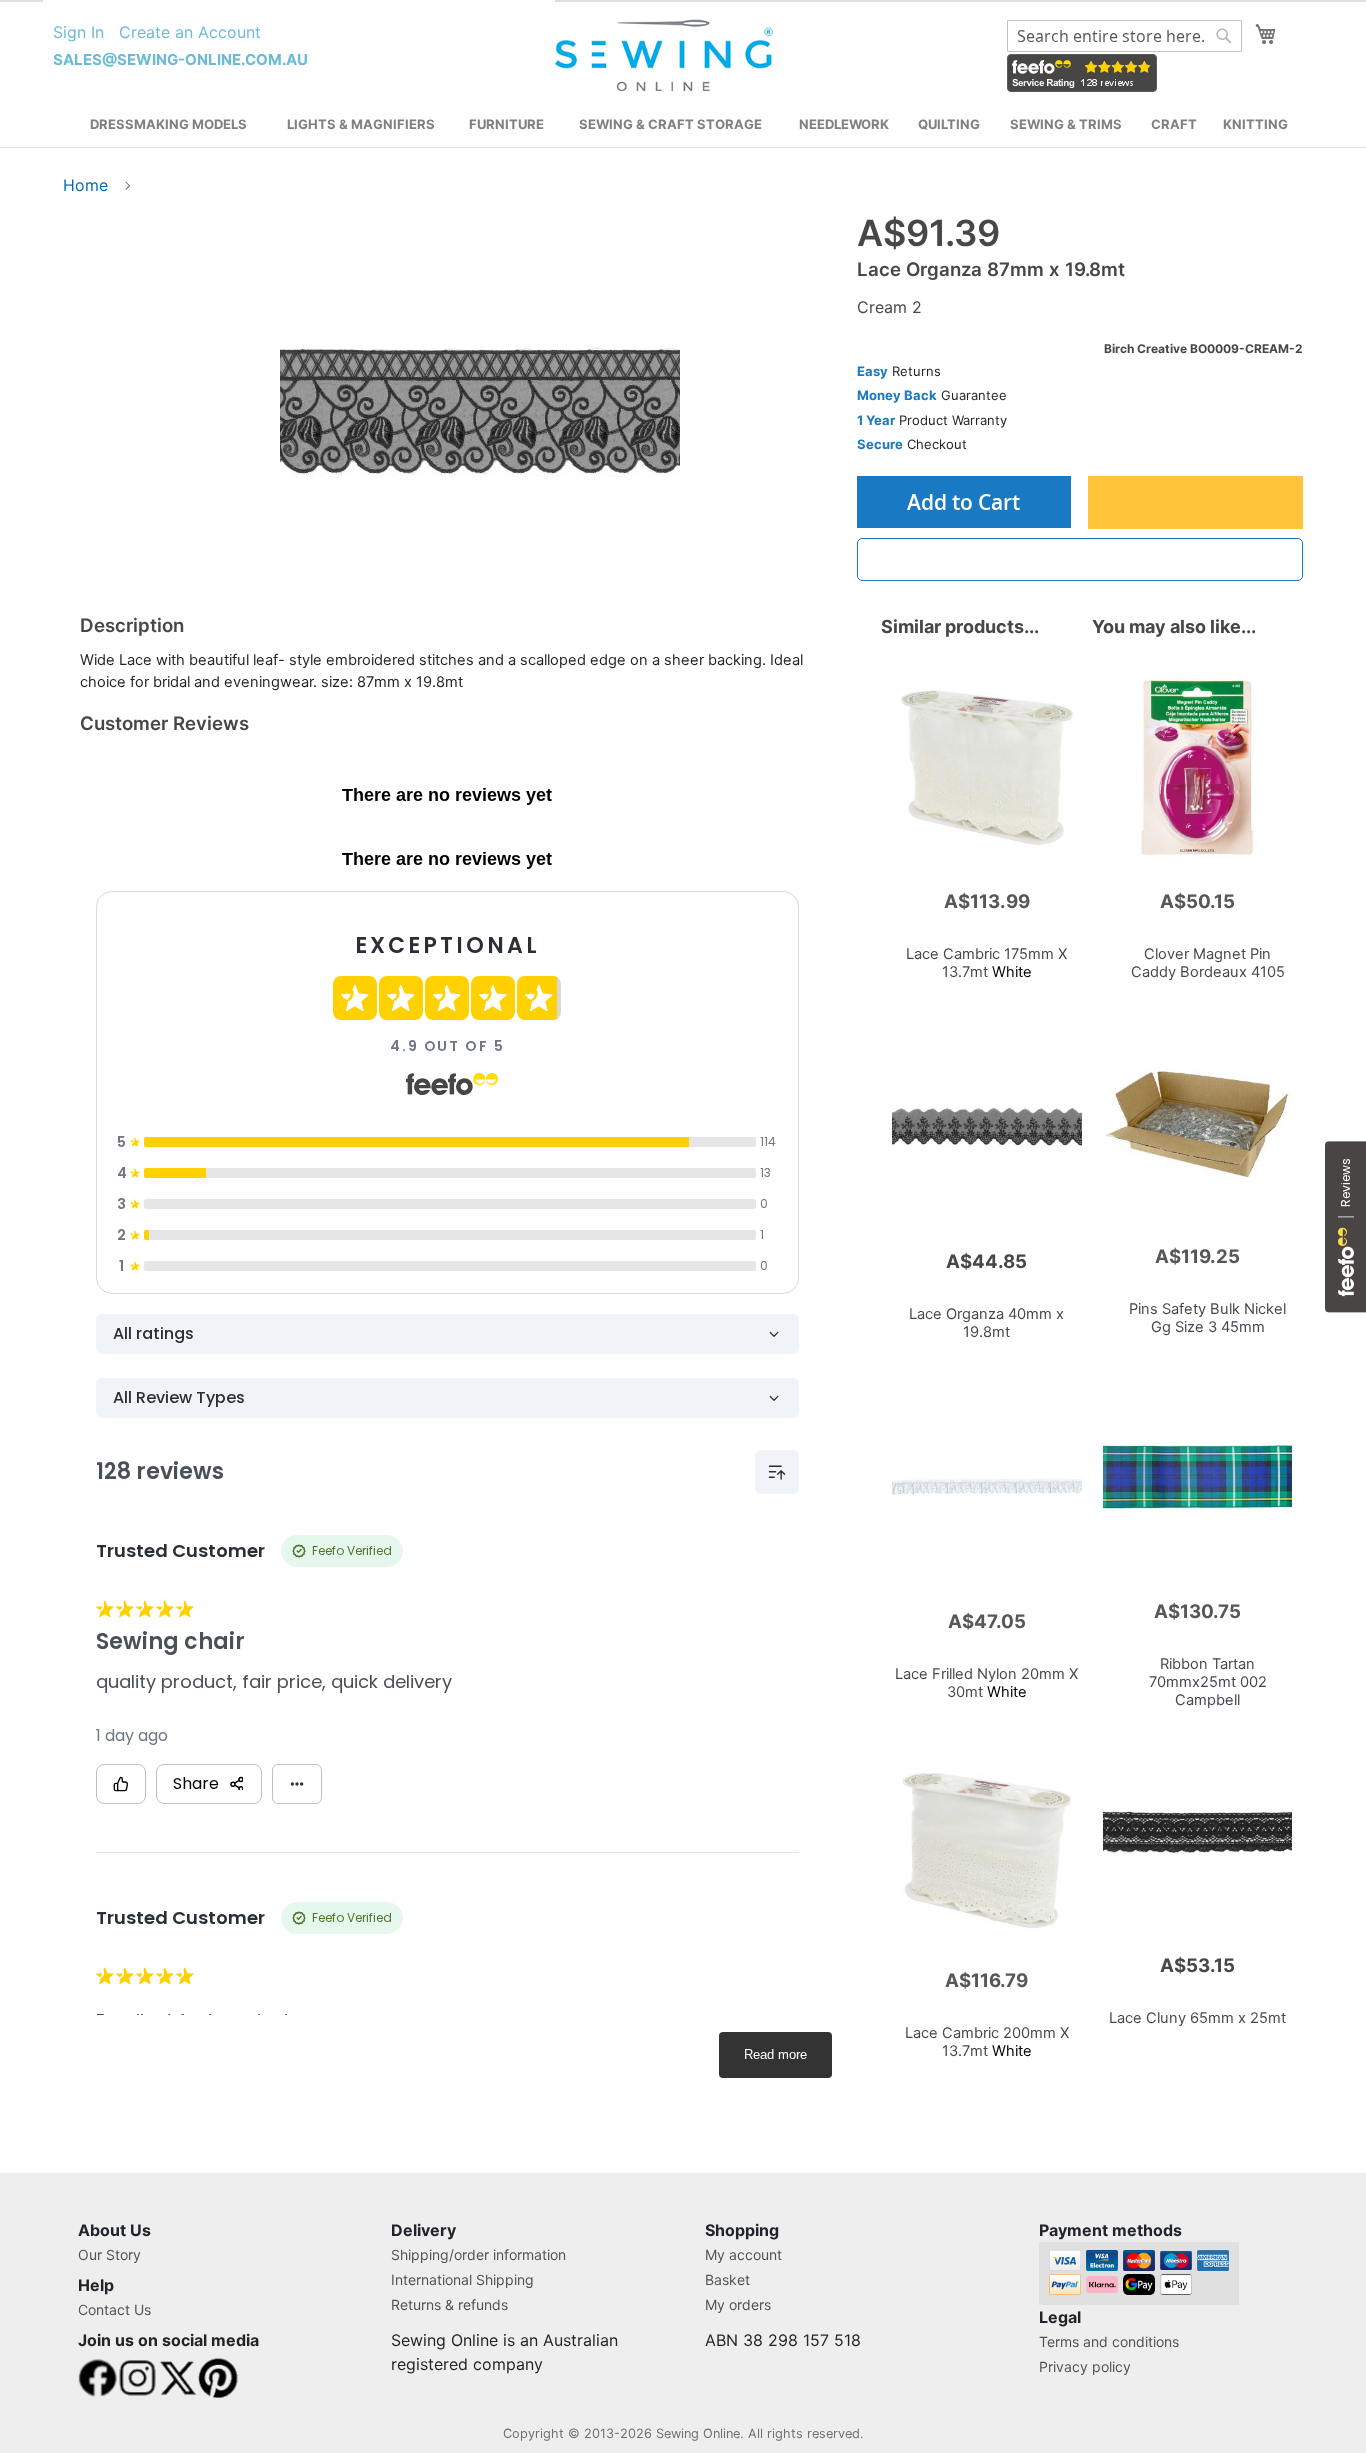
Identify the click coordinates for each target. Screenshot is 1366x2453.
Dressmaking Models (168, 124)
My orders (738, 2304)
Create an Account (190, 32)
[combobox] (1124, 36)
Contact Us (114, 2309)
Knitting (1255, 124)
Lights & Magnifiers (361, 124)
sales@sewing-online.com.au (180, 59)
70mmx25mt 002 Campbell (1208, 1682)
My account (743, 2254)
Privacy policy (1085, 2366)
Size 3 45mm (1207, 1318)
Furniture (506, 124)
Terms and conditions (1109, 2341)
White (986, 963)
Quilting (949, 124)
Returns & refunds (449, 2304)
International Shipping (462, 2279)
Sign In (78, 32)
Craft (1174, 124)
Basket (727, 2279)
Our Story (109, 2254)
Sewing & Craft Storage (670, 124)
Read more (775, 2054)
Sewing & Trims (1066, 124)
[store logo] (666, 56)
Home (85, 185)
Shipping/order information (478, 2254)
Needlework (844, 124)
